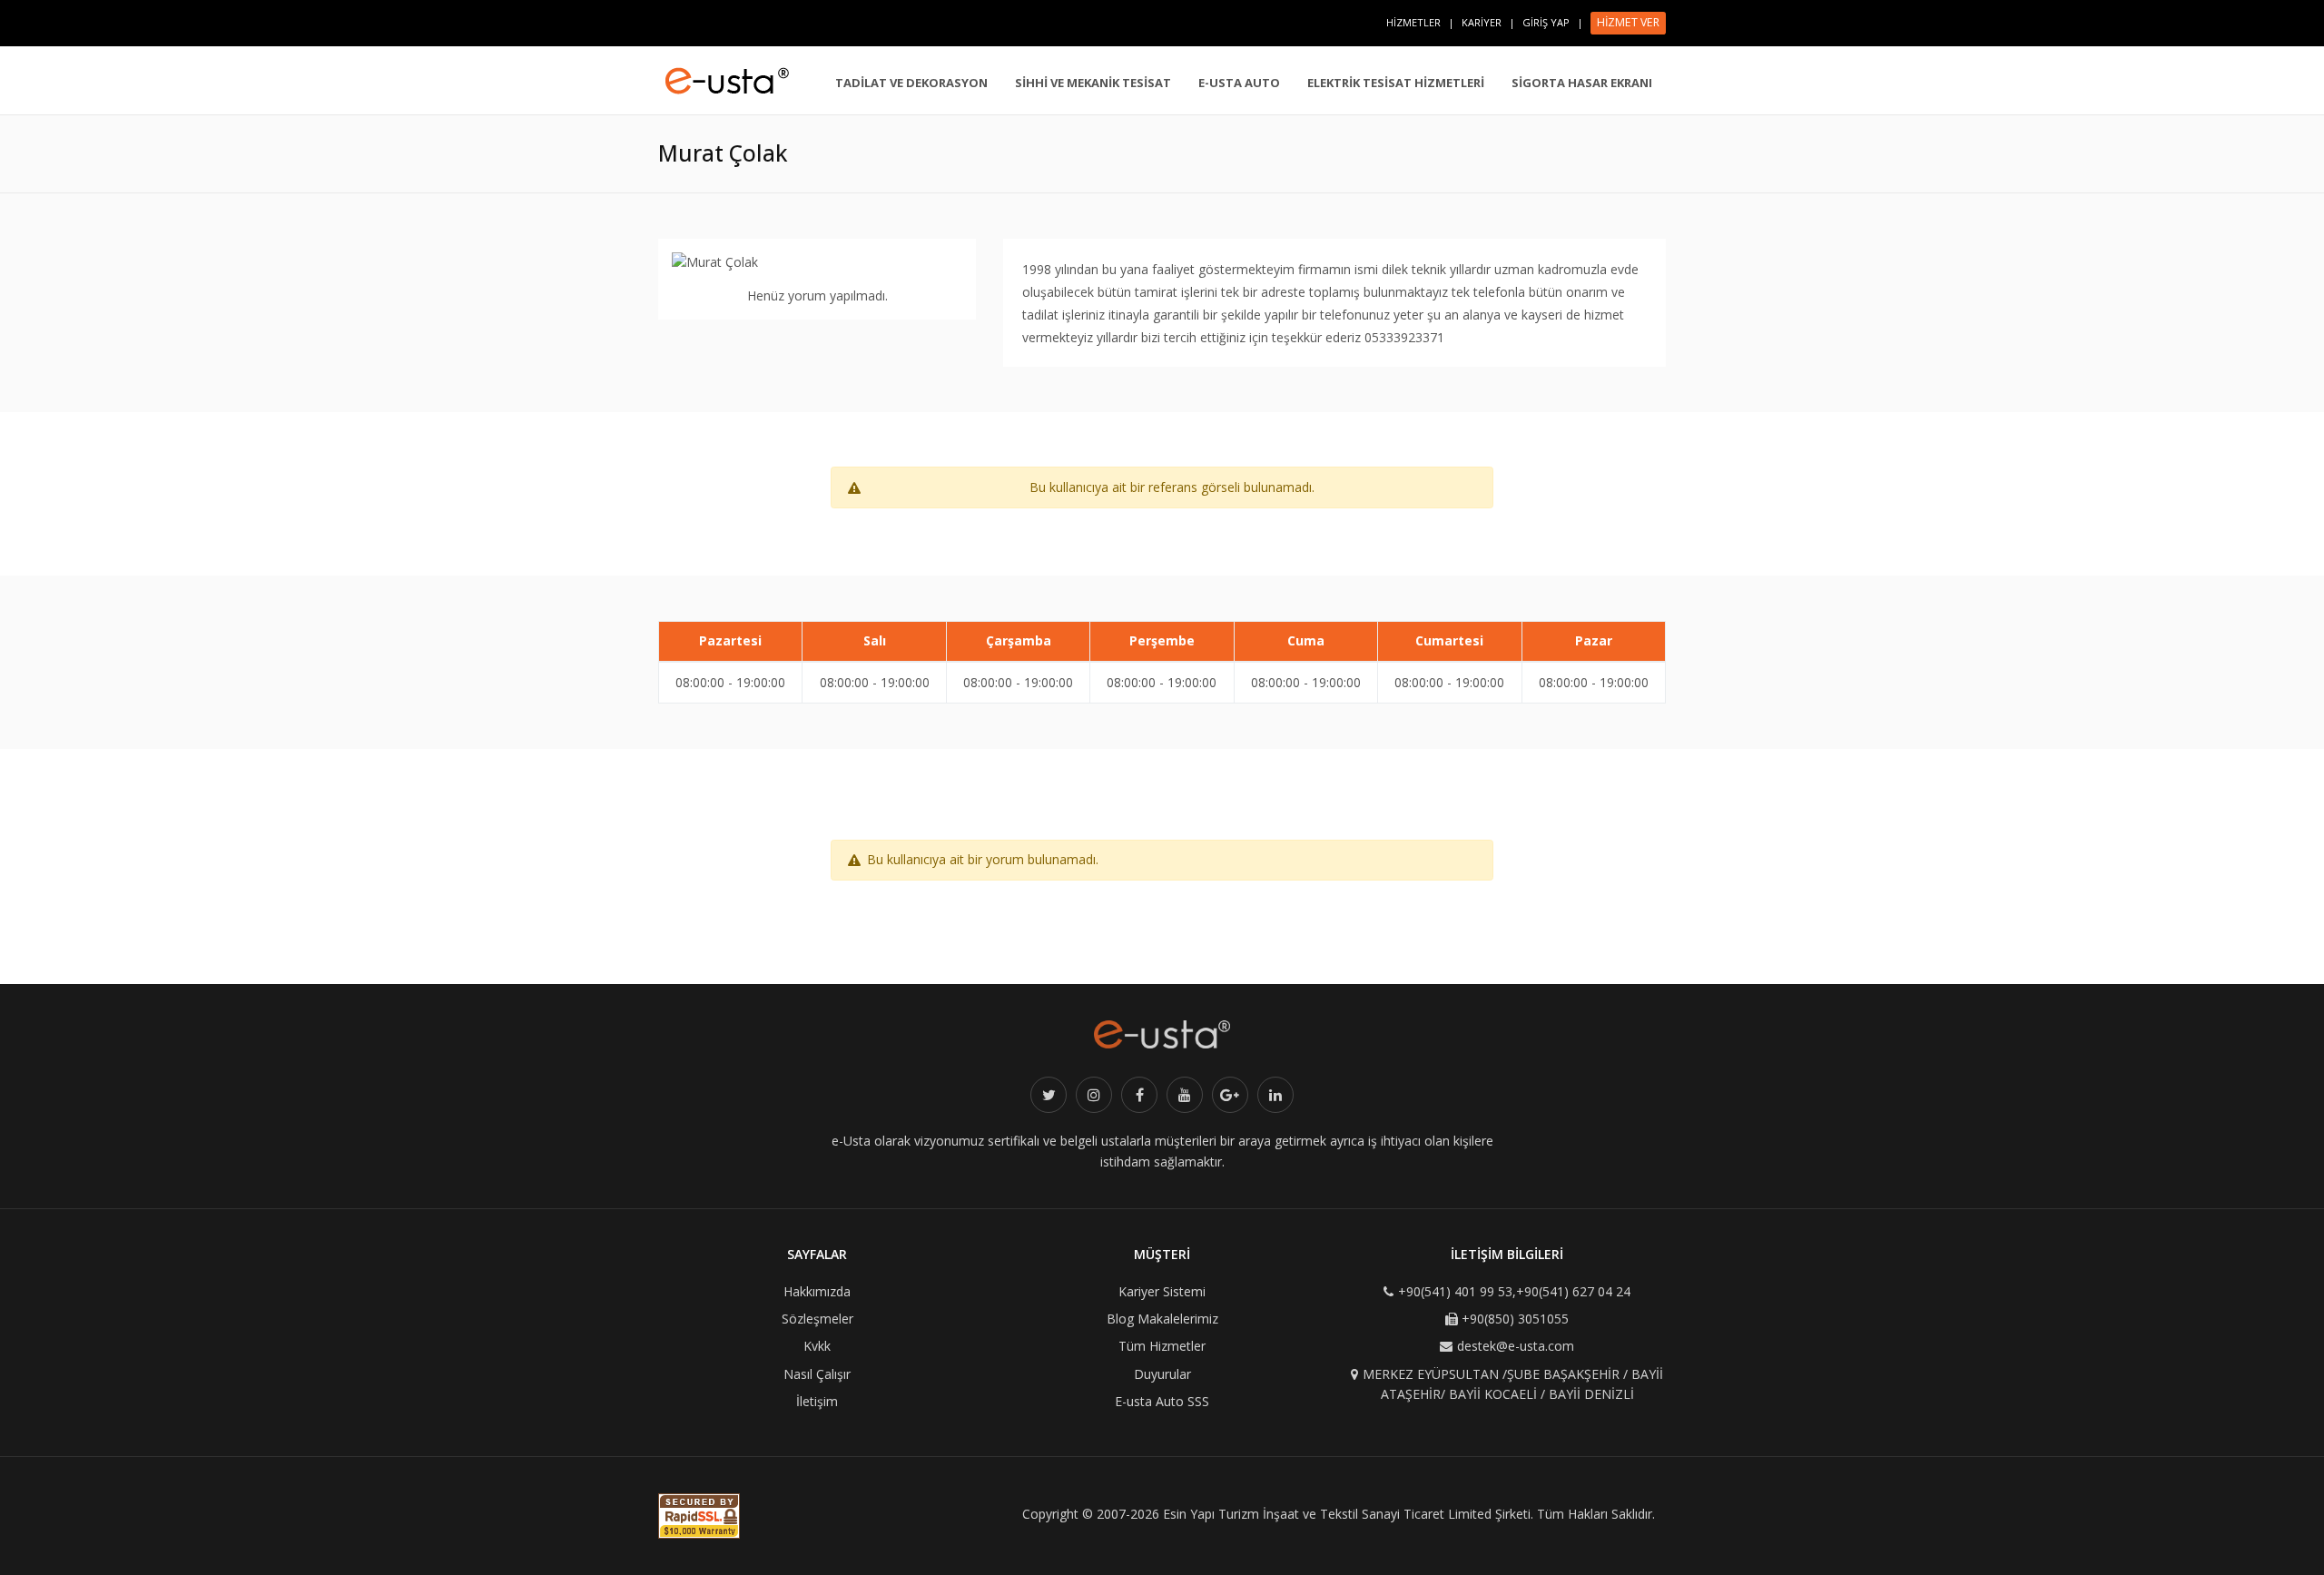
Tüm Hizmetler (1162, 1346)
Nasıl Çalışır (817, 1374)
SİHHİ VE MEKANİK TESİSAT (1093, 83)
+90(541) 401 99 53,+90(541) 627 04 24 (1514, 1291)
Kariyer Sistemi (1162, 1291)
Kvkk (817, 1346)
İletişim (817, 1401)
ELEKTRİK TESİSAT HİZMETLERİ (1396, 83)
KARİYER (1482, 22)
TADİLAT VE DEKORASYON (911, 83)
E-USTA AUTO (1239, 83)
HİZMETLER (1413, 22)
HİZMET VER (1628, 22)
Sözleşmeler (817, 1319)
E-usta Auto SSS (1162, 1401)
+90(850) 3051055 (1515, 1319)
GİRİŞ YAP (1546, 22)
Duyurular (1162, 1374)
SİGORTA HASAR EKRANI (1582, 83)
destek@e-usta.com (1516, 1346)
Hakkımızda (817, 1291)
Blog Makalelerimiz (1162, 1319)
